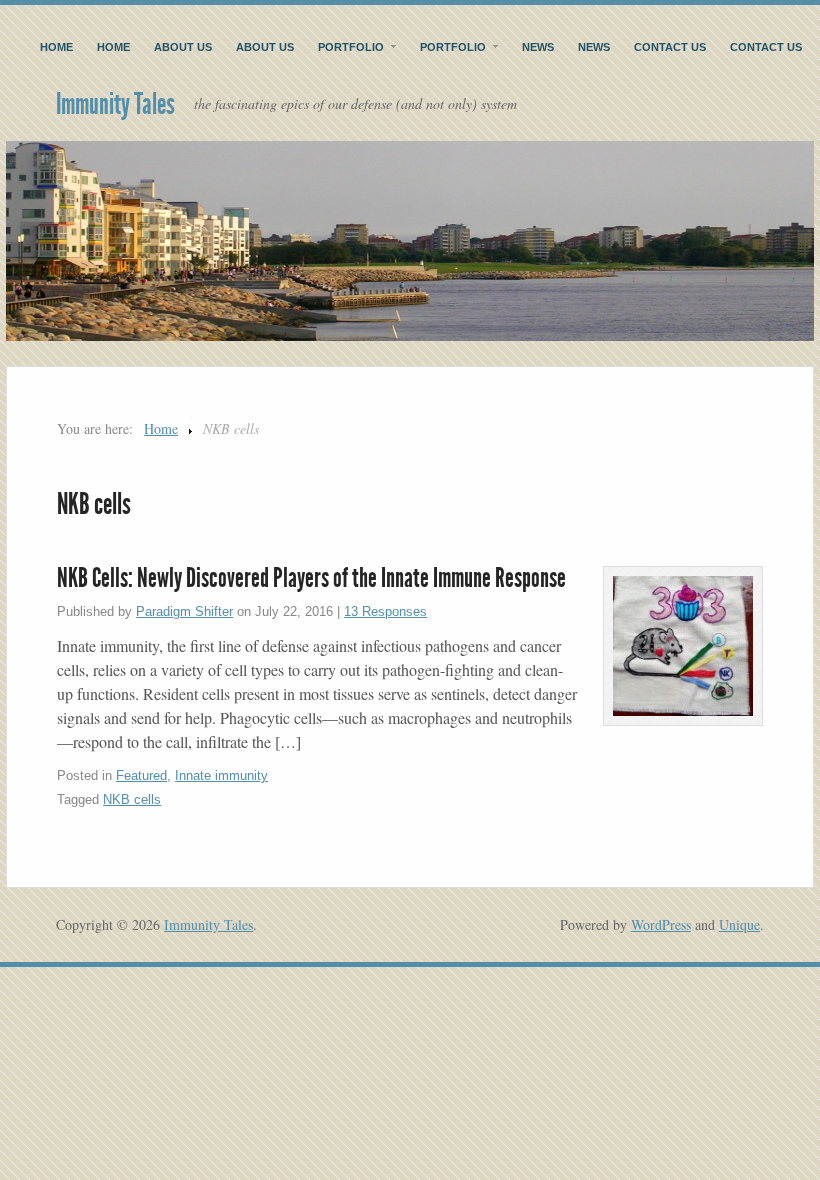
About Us (183, 47)
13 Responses (385, 611)
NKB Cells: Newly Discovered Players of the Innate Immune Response (311, 578)
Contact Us (670, 47)
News (538, 47)
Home (56, 47)
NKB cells (132, 799)
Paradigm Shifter (184, 611)
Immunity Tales (115, 104)
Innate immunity (221, 775)
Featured (141, 775)
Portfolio (351, 47)
